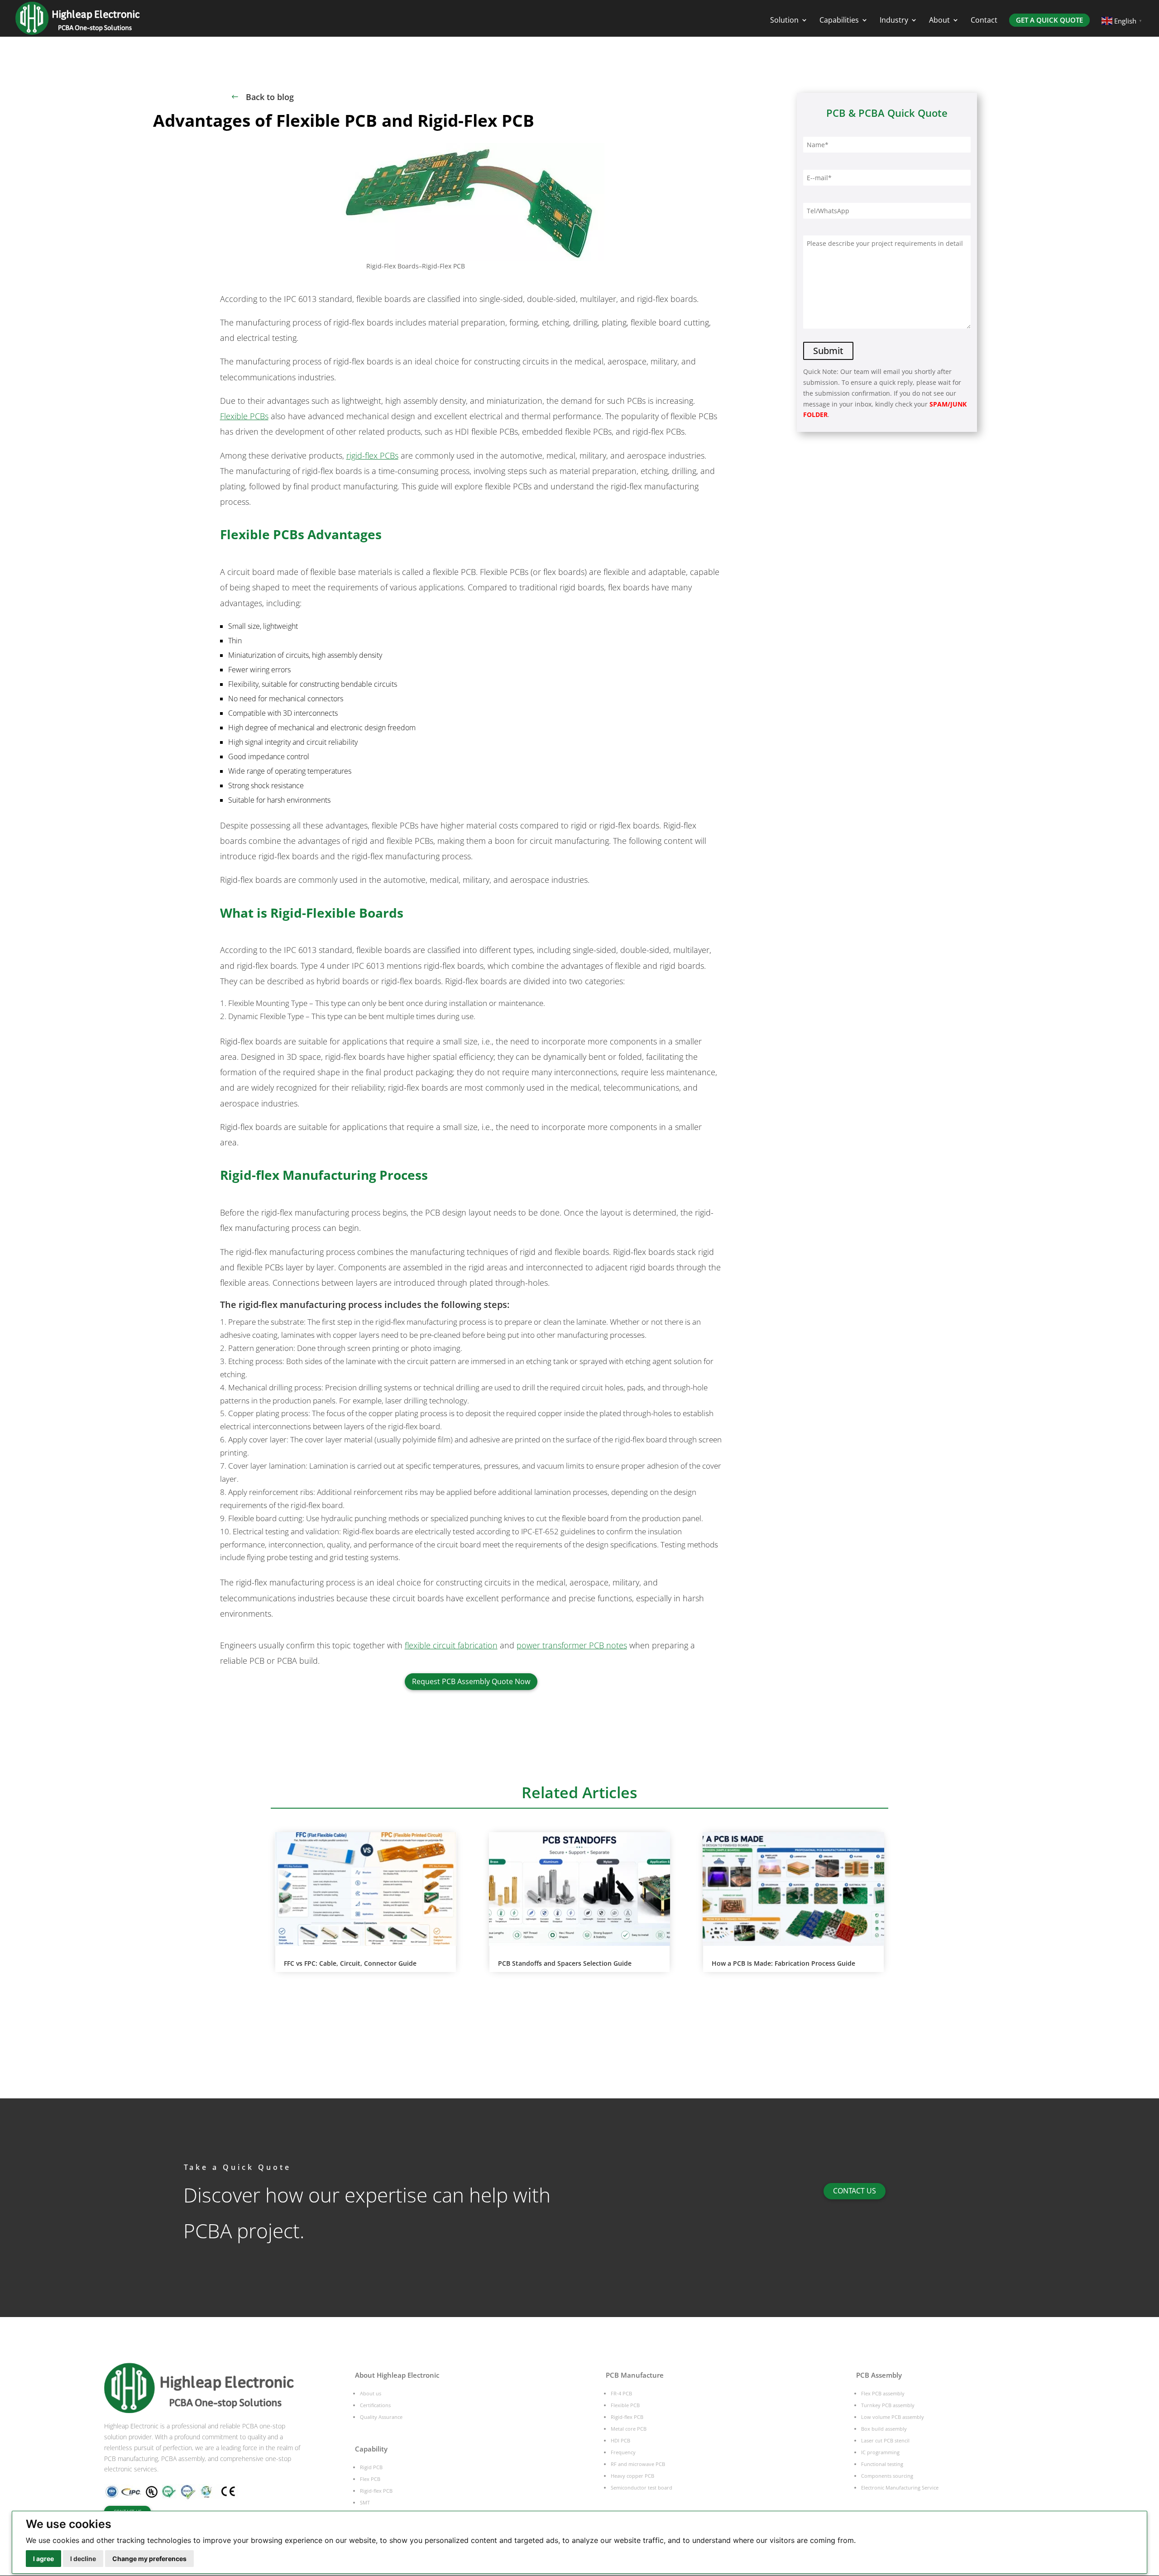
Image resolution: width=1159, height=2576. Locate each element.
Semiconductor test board (642, 2487)
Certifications (375, 2405)
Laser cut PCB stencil (885, 2440)
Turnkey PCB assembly (888, 2405)
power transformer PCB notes (572, 1645)
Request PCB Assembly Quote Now (471, 1681)
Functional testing (882, 2464)
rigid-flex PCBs (372, 455)
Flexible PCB (625, 2405)
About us (371, 2393)
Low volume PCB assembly (893, 2417)
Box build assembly (884, 2429)
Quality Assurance (381, 2417)
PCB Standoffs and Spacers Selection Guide (565, 1963)
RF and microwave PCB (638, 2464)
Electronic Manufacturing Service (900, 2487)
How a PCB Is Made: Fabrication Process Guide (783, 1963)
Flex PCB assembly (883, 2393)
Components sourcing (887, 2476)
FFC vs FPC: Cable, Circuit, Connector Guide (350, 1963)
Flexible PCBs (244, 416)
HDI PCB (620, 2440)
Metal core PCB (629, 2429)
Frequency (623, 2452)
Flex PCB (370, 2479)
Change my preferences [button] (149, 2559)
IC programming (880, 2452)
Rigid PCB (371, 2467)
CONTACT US (855, 2191)
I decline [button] (83, 2559)
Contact (984, 21)
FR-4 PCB (621, 2393)
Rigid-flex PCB (376, 2491)
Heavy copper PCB (632, 2476)
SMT (365, 2502)
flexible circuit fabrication (451, 1645)
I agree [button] (43, 2559)
